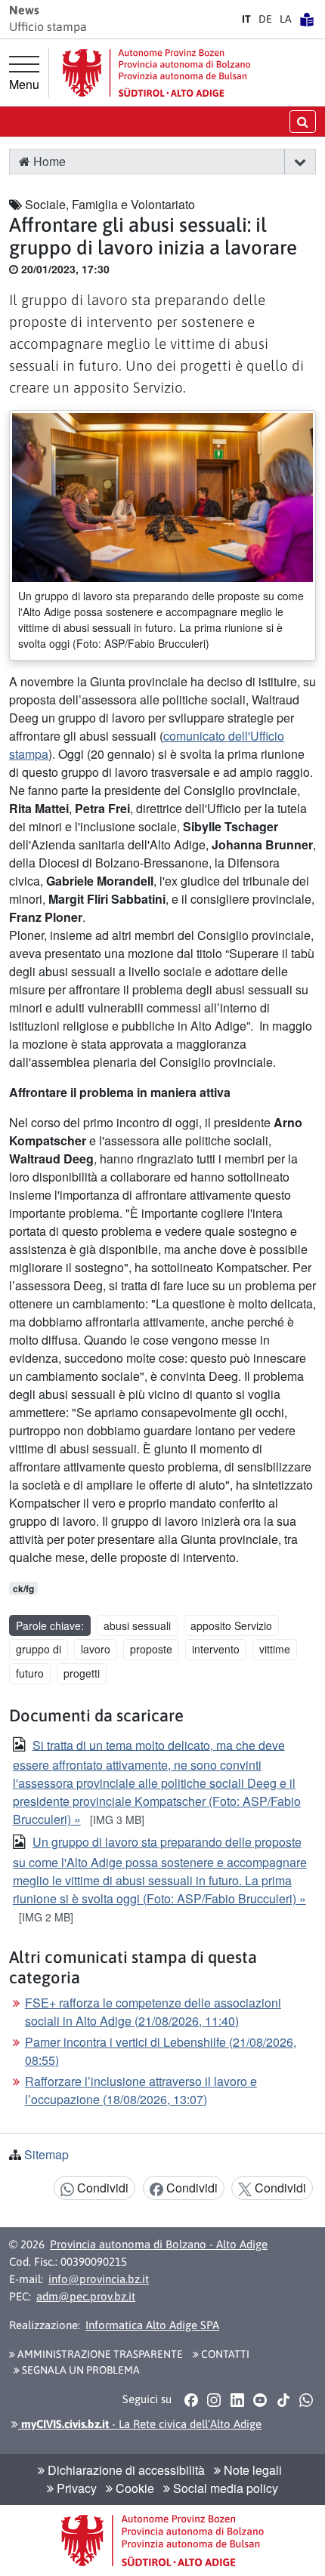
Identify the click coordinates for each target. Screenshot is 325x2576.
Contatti (224, 2354)
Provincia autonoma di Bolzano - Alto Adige (159, 2244)
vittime (275, 1649)
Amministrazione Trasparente (99, 2354)
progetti (82, 1673)
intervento (216, 1649)
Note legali (251, 2470)
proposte (151, 1649)
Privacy (75, 2488)
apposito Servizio (231, 1625)
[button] (300, 162)
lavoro (96, 1649)
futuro (30, 1673)
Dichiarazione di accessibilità (125, 2470)
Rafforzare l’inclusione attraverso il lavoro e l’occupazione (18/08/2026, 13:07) (141, 2090)
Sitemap (46, 2154)
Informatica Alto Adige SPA (152, 2325)
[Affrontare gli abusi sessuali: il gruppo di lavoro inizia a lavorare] (162, 496)
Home (48, 161)
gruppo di (39, 1649)
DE (265, 19)
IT (246, 19)
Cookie (133, 2488)
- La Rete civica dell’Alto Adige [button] (140, 2424)
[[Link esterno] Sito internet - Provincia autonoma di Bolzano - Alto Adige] (156, 73)
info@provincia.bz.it (99, 2279)
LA (286, 19)
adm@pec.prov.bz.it (86, 2296)
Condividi (101, 2188)
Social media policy (224, 2488)
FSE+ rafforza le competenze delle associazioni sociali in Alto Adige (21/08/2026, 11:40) (153, 2012)
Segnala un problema (80, 2370)
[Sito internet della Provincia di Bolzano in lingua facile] (307, 19)
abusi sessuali (137, 1625)
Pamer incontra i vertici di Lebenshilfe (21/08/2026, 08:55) (161, 2051)
